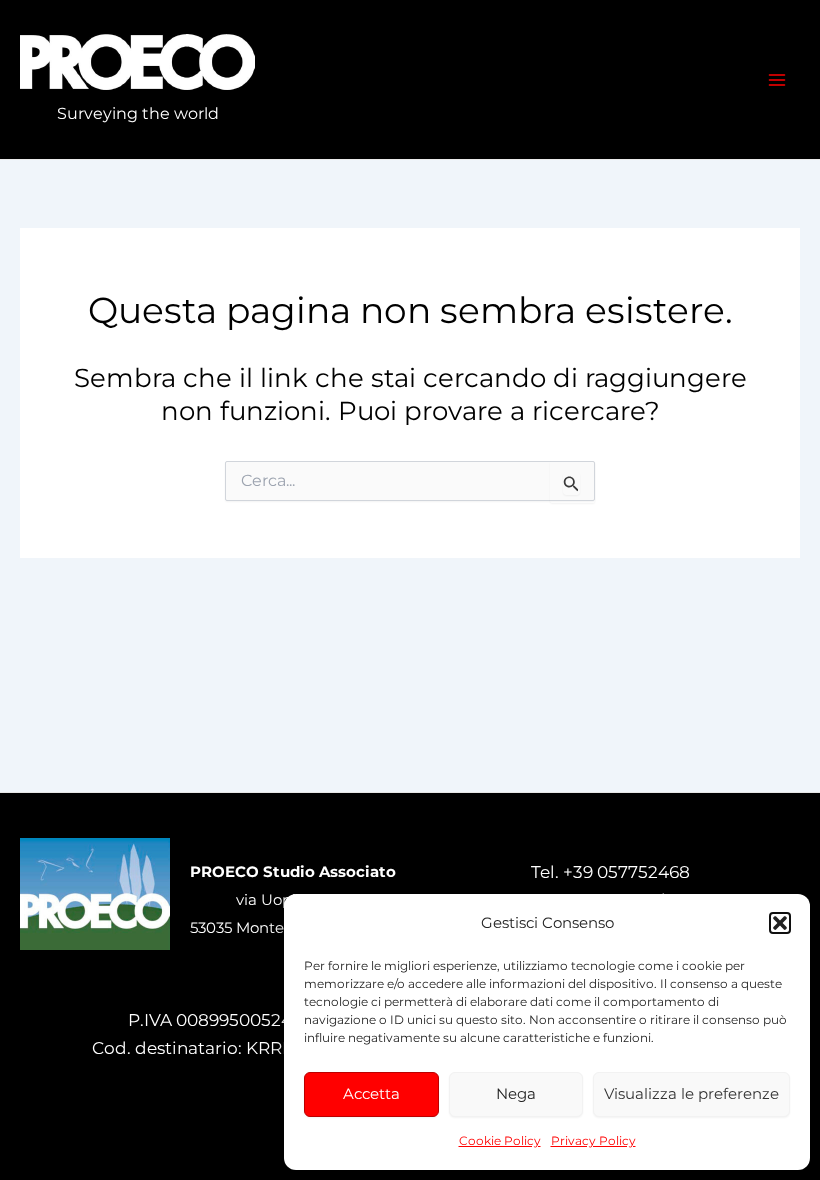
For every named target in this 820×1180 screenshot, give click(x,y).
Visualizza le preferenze (691, 1093)
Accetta (371, 1093)
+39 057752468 (626, 872)
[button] (780, 923)
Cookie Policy (500, 1140)
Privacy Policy (593, 1140)
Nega (516, 1093)
